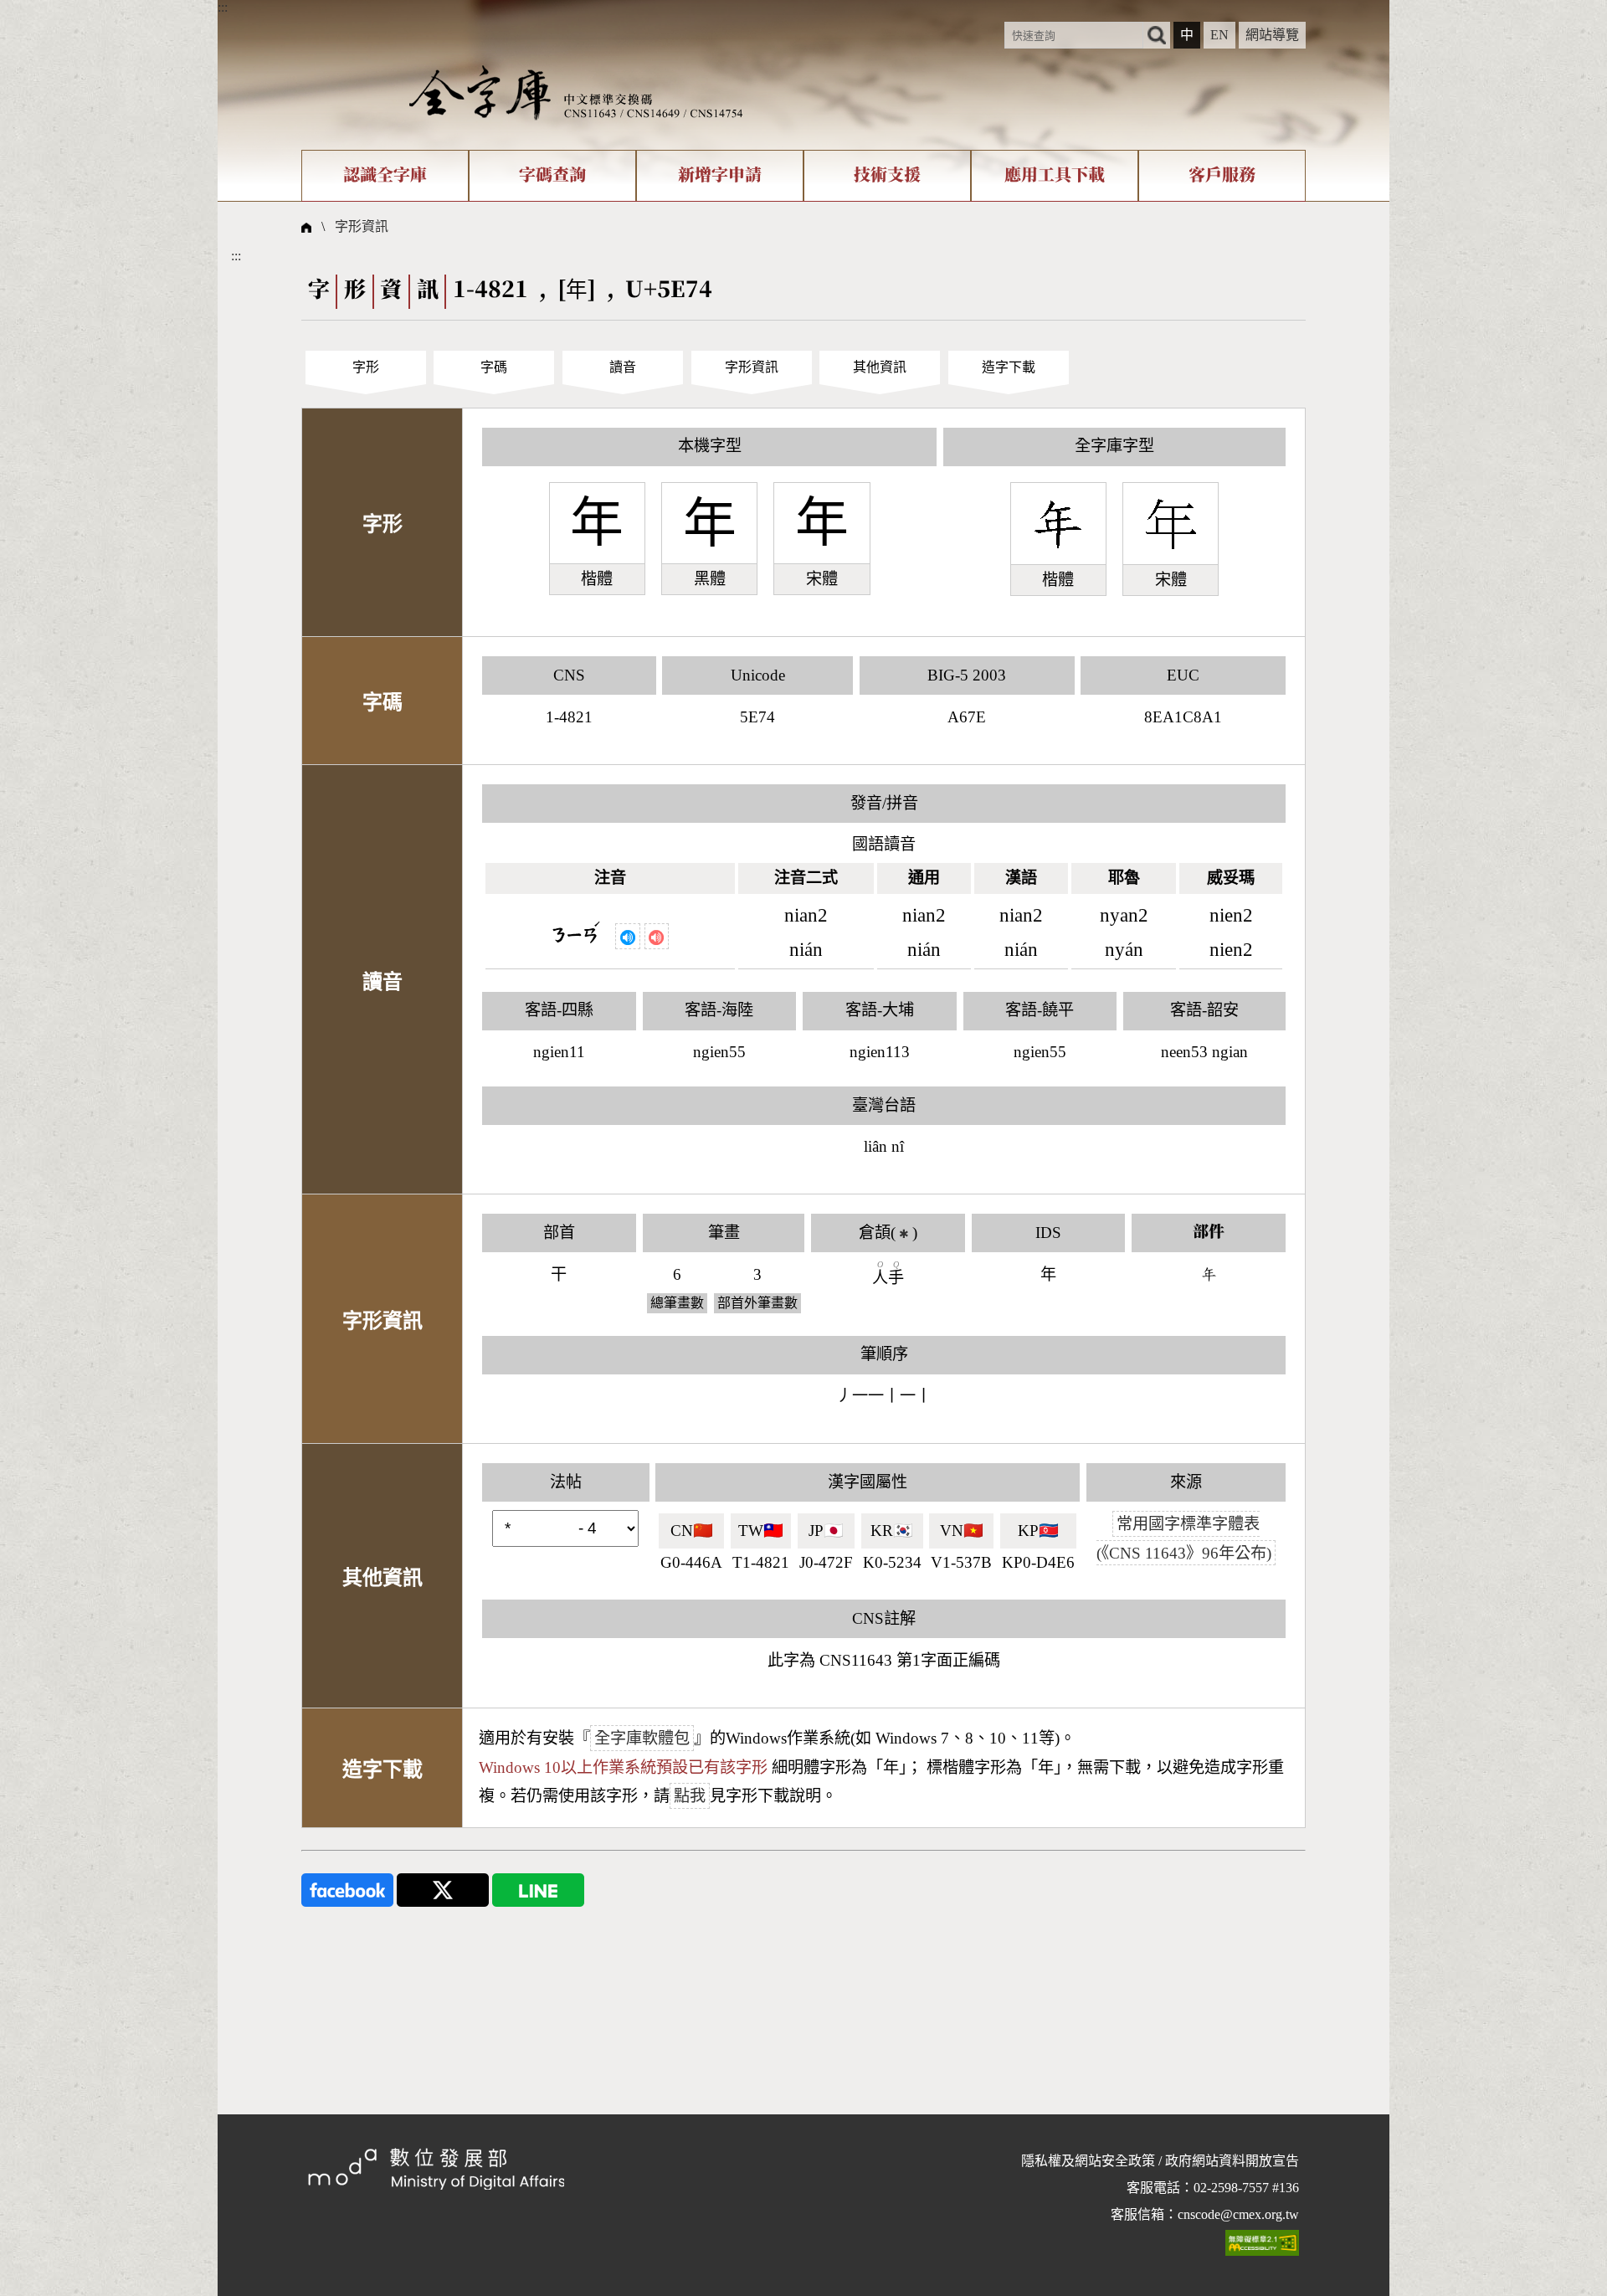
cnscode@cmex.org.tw (1238, 2214)
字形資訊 (362, 226)
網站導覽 (1272, 35)
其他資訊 (880, 367)
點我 (690, 1796)
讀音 (623, 367)
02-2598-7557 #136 (1246, 2188)
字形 (366, 367)
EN (1219, 35)
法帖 (566, 1482)
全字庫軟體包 (642, 1738)
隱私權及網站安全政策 (1088, 2161)
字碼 (494, 367)
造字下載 (1009, 367)
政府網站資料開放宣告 (1232, 2161)
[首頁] (576, 92)
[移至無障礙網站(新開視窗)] (1262, 2242)
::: (223, 7)
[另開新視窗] (347, 1889)
